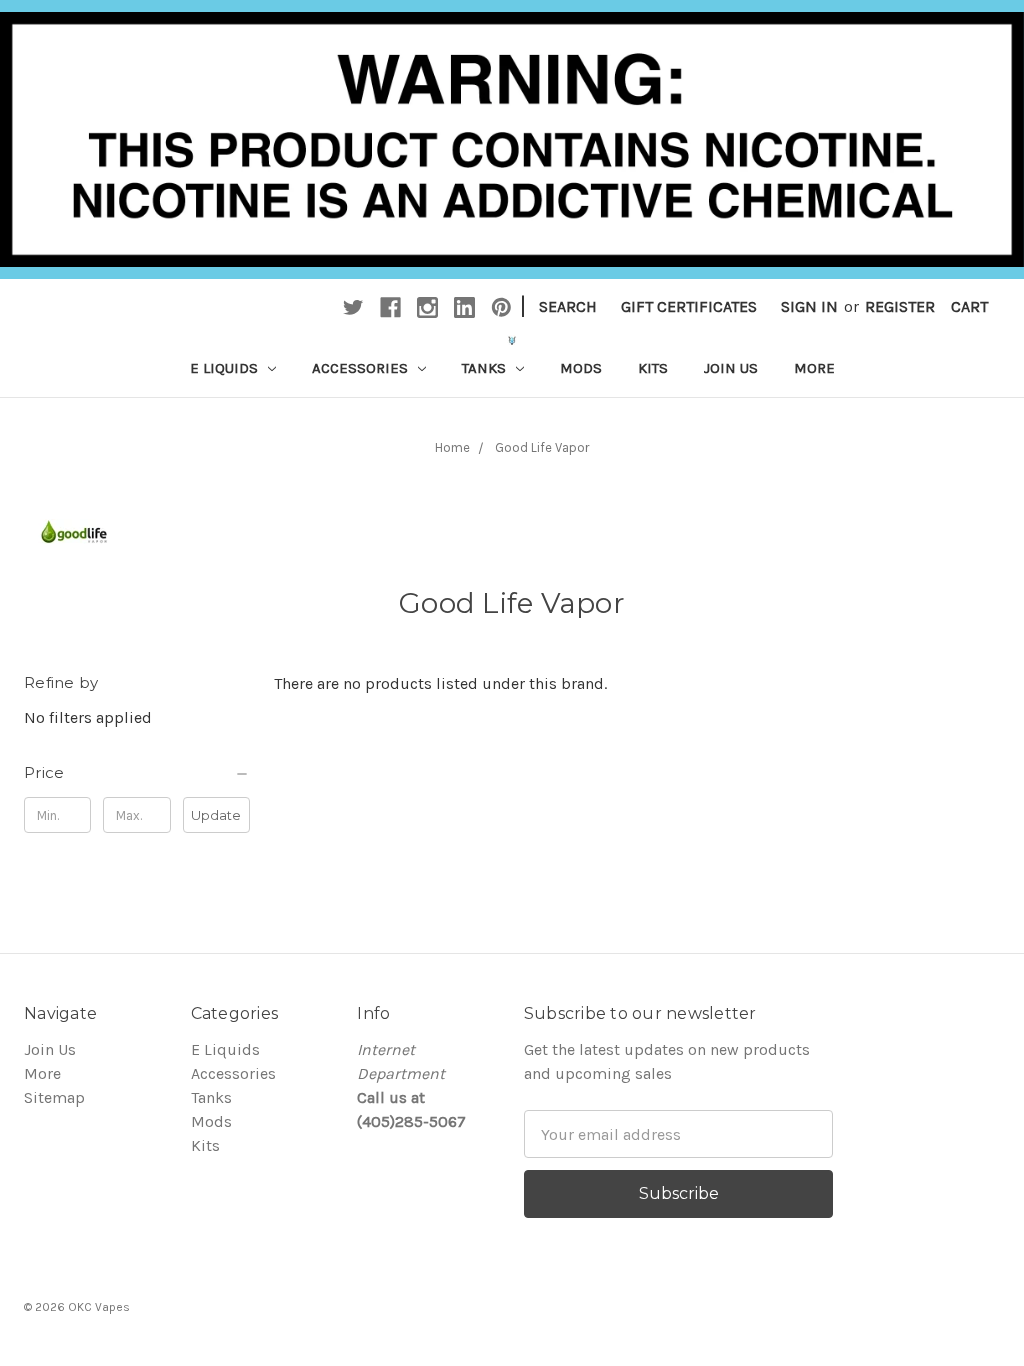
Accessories (362, 368)
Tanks (486, 368)
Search (568, 306)
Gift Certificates (689, 306)
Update (216, 815)
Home (452, 447)
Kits (653, 368)
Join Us (731, 368)
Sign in (809, 306)
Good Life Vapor (542, 447)
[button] (137, 773)
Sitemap (54, 1097)
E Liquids (226, 368)
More (814, 368)
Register (900, 306)
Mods (581, 368)
